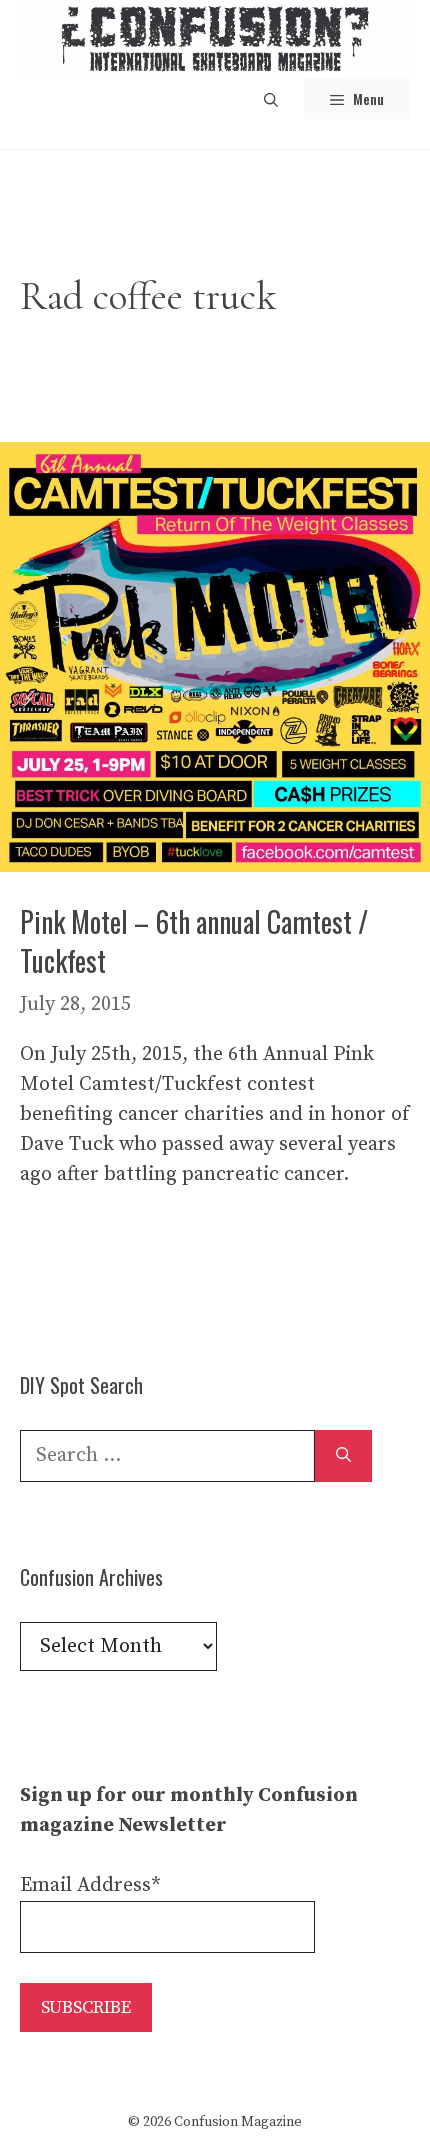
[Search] (343, 1456)
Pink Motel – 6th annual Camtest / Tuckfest (194, 941)
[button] (271, 98)
